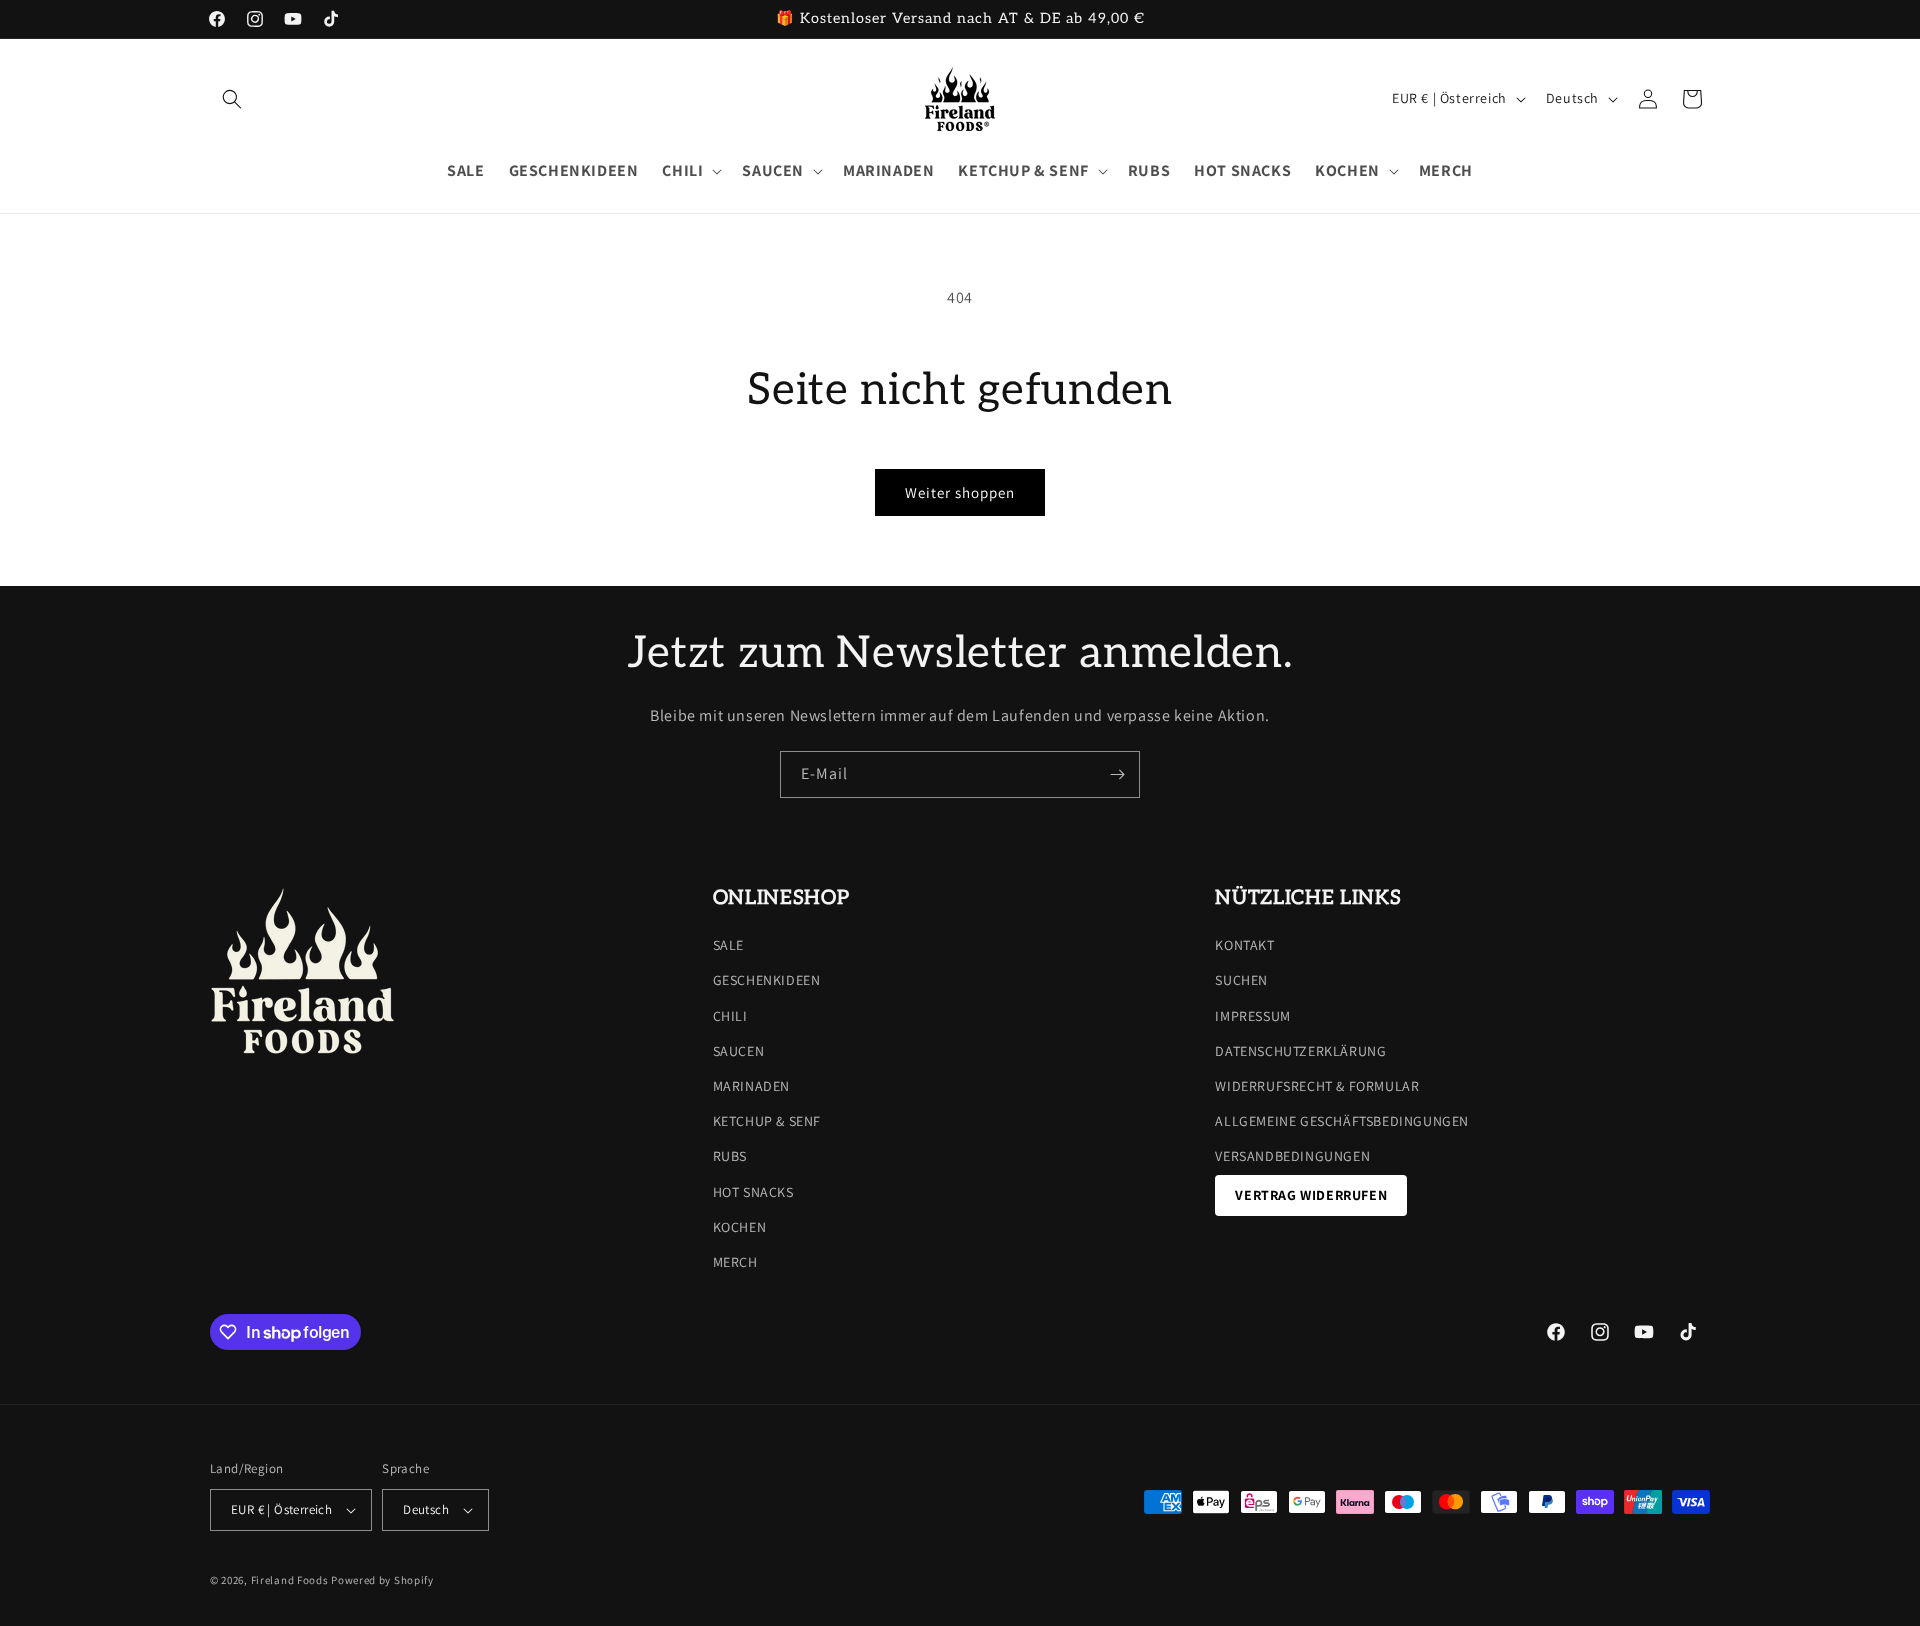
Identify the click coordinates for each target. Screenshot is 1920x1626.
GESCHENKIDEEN (767, 980)
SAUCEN (739, 1051)
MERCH (735, 1262)
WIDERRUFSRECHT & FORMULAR (1317, 1086)
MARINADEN (751, 1086)
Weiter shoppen (960, 492)
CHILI (730, 1016)
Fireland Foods (290, 1580)
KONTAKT (1244, 945)
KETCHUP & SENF (767, 1121)
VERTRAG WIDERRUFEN (1311, 1195)
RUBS (730, 1156)
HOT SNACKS (753, 1192)
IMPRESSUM (1252, 1016)
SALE (728, 945)
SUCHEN (1241, 980)
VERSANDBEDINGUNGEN (1292, 1156)
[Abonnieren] (1117, 774)
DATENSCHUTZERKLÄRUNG (1300, 1051)
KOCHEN (740, 1227)
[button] (232, 99)
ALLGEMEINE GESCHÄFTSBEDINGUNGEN (1342, 1121)
